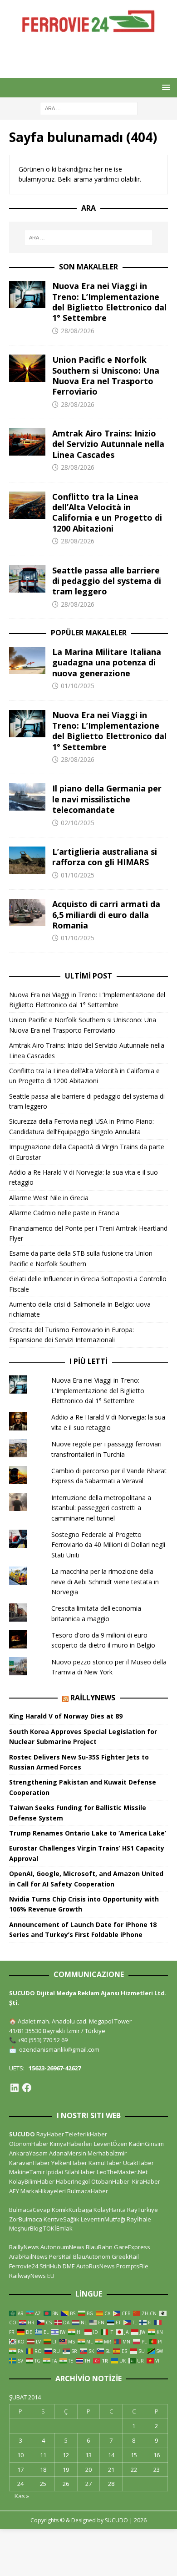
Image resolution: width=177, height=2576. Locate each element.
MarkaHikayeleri (43, 2191)
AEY (14, 2191)
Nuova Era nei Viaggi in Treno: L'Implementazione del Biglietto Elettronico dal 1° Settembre (98, 1390)
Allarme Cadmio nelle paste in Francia (64, 1213)
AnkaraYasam (28, 2153)
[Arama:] (89, 108)
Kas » (22, 2496)
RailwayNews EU (32, 2276)
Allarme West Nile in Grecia (49, 1198)
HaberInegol (73, 2181)
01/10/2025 (78, 686)
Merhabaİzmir (107, 2153)
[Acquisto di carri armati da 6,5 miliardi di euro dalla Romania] (27, 913)
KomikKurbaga (72, 2210)
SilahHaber (80, 2172)
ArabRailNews (28, 2257)
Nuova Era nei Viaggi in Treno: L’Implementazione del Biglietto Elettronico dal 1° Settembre (109, 302)
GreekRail (125, 2257)
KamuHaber (105, 2163)
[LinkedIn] (15, 2088)
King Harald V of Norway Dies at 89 (66, 1716)
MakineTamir (27, 2172)
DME (69, 2266)
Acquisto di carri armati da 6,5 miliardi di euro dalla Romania (106, 915)
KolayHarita (110, 2210)
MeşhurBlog (25, 2228)
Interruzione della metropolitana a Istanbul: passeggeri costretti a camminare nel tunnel (101, 1508)
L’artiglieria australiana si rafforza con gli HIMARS (105, 857)
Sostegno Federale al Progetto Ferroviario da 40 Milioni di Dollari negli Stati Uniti (108, 1545)
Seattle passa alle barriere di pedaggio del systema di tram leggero (107, 581)
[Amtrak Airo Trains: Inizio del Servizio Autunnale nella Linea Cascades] (27, 442)
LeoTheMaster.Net (122, 2172)
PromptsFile (132, 2266)
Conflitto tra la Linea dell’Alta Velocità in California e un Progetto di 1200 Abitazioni (107, 512)
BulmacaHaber (88, 2191)
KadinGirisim (146, 2144)
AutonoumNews (62, 2247)
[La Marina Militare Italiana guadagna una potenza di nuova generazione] (27, 660)
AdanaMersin (68, 2153)
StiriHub (50, 2266)
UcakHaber (138, 2163)
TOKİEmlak (58, 2228)
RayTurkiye (143, 2210)
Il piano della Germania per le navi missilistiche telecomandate (107, 799)
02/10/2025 (78, 823)
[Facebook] (27, 2088)
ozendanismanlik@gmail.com (59, 2049)
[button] (165, 87)
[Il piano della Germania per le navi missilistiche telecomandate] (27, 797)
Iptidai (55, 2172)
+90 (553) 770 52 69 (43, 2040)
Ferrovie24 (24, 2266)
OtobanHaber (110, 2181)
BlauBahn (99, 2247)
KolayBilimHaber (32, 2181)
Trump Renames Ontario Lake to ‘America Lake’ (88, 1833)
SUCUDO (22, 2134)
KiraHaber (146, 2181)
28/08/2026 (78, 331)
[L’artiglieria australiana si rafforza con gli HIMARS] (27, 860)
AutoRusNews (96, 2266)
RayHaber (50, 2134)
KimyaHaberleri (71, 2144)
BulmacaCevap (30, 2210)
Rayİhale (139, 2219)
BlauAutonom (92, 2257)
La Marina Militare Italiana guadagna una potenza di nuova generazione (107, 662)
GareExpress (132, 2247)
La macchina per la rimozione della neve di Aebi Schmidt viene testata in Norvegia (105, 1582)
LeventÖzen (111, 2144)
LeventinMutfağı (103, 2219)
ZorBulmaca (26, 2219)
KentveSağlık (61, 2219)
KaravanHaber (29, 2163)
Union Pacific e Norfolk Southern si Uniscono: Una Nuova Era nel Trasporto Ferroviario (106, 375)
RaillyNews (93, 1698)
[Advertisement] (93, 55)
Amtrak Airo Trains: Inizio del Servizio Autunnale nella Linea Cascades (108, 444)
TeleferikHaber (86, 2134)
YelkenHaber (69, 2163)
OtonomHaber (29, 2144)
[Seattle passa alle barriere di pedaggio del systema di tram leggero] (27, 579)
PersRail (60, 2257)
